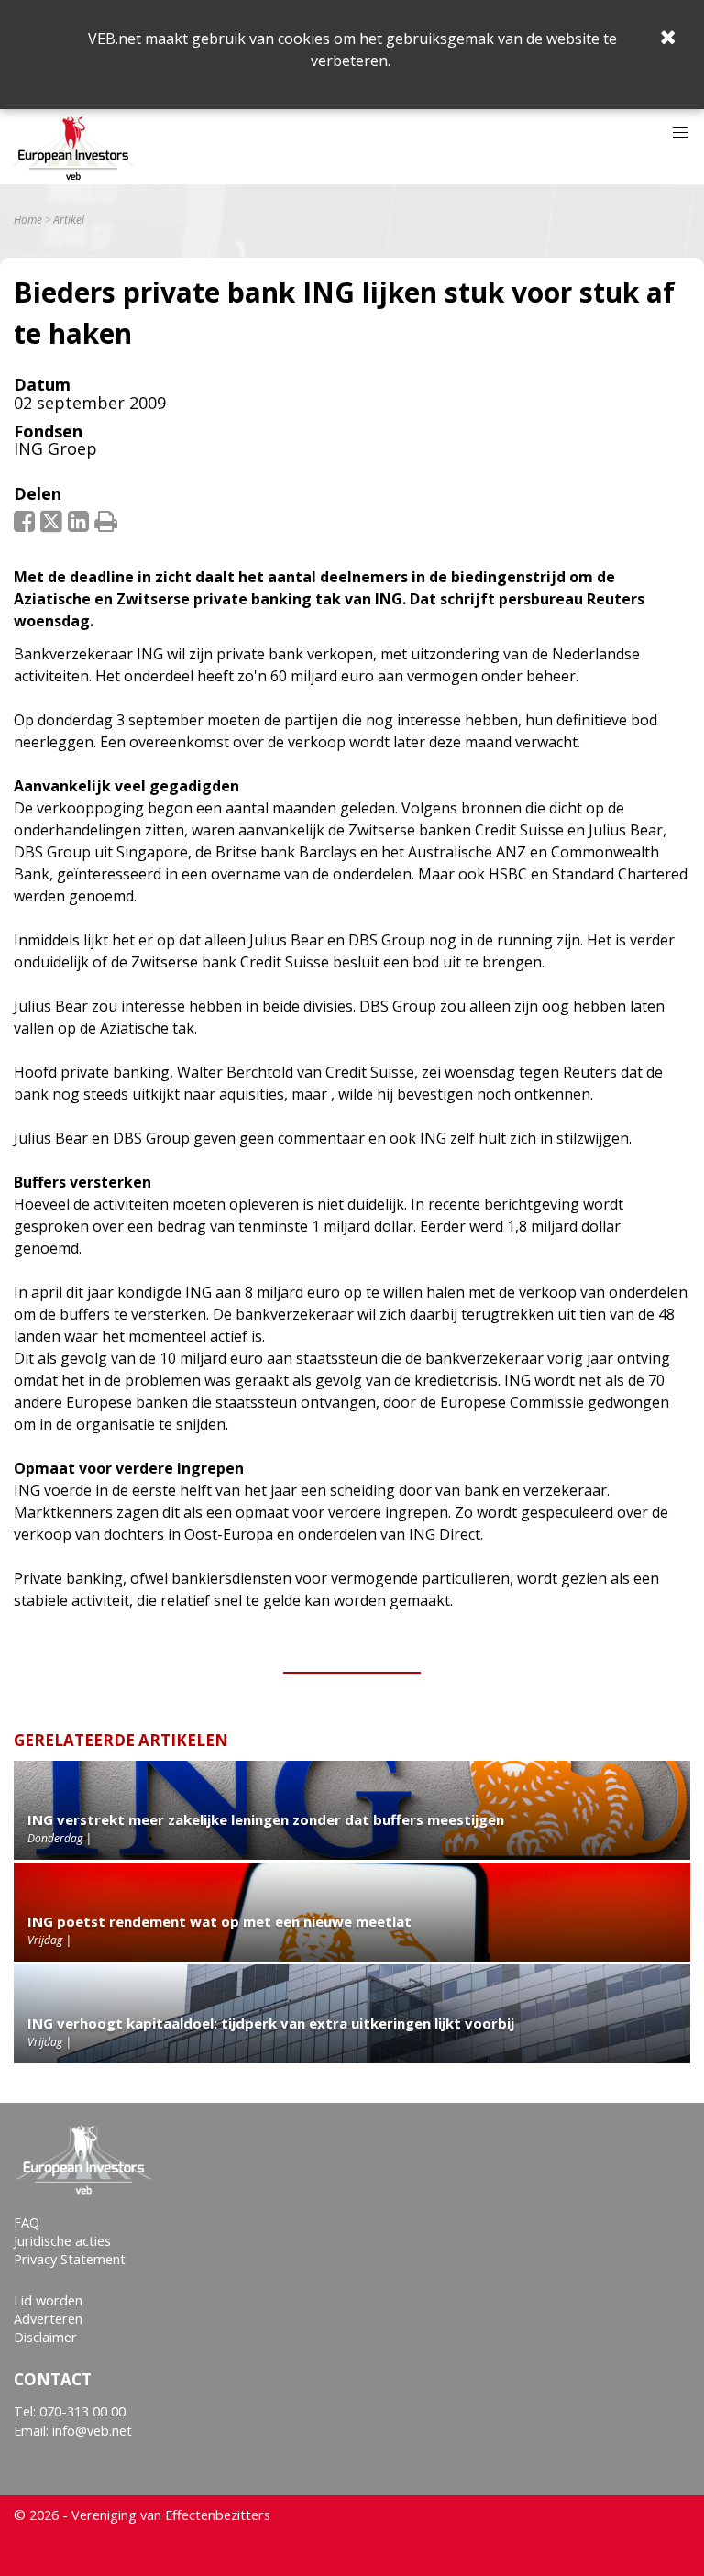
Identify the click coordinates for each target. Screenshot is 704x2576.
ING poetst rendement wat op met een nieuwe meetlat (220, 1921)
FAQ (27, 2222)
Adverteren (48, 2319)
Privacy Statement (70, 2259)
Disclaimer (45, 2337)
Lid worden (48, 2300)
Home (28, 220)
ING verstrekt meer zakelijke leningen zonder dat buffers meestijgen (266, 1819)
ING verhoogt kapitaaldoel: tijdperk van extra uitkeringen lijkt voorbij (271, 2023)
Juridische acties (62, 2241)
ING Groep (55, 448)
